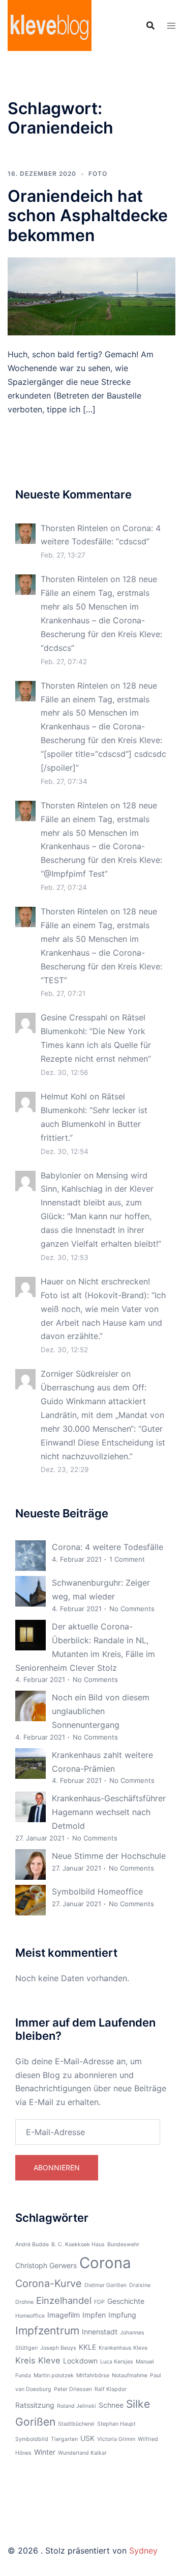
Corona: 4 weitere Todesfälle (108, 1547)
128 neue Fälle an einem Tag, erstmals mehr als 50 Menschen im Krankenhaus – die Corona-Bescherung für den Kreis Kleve (100, 607)
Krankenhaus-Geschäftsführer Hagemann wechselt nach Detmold (109, 1812)
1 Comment (127, 1559)
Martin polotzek (54, 2375)
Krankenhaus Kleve (123, 2348)
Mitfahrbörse (93, 2375)
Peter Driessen (73, 2389)
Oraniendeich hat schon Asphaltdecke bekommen (88, 216)
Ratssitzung (35, 2405)
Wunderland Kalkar (82, 2453)
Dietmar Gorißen (105, 2285)
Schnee (111, 2405)
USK (87, 2438)
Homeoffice (30, 2316)
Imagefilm (64, 2315)
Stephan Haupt (116, 2424)
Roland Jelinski (77, 2406)
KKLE (87, 2347)
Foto (98, 174)
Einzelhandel (64, 2300)
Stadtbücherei (76, 2424)
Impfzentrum (47, 2331)
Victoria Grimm (116, 2439)
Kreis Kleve (38, 2360)
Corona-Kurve (49, 2283)
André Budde (32, 2244)
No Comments (132, 1609)
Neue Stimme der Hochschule (109, 1856)
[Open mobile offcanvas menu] (171, 26)
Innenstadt (100, 2332)
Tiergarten (64, 2439)
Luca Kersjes (117, 2362)
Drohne (24, 2302)
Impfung (122, 2315)
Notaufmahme (130, 2375)
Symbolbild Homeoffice (97, 1891)
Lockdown (80, 2361)
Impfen (94, 2315)
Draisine (140, 2285)
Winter (45, 2452)
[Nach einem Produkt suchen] (150, 25)
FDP (99, 2302)
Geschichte (126, 2301)
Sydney (143, 2551)
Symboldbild (32, 2439)
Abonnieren (57, 2167)
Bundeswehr (123, 2244)
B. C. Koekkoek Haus (78, 2244)
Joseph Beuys (58, 2348)
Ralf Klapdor (111, 2389)
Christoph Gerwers (46, 2265)
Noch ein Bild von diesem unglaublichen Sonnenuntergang (101, 1711)
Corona (105, 2263)
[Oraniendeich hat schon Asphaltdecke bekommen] (91, 296)
